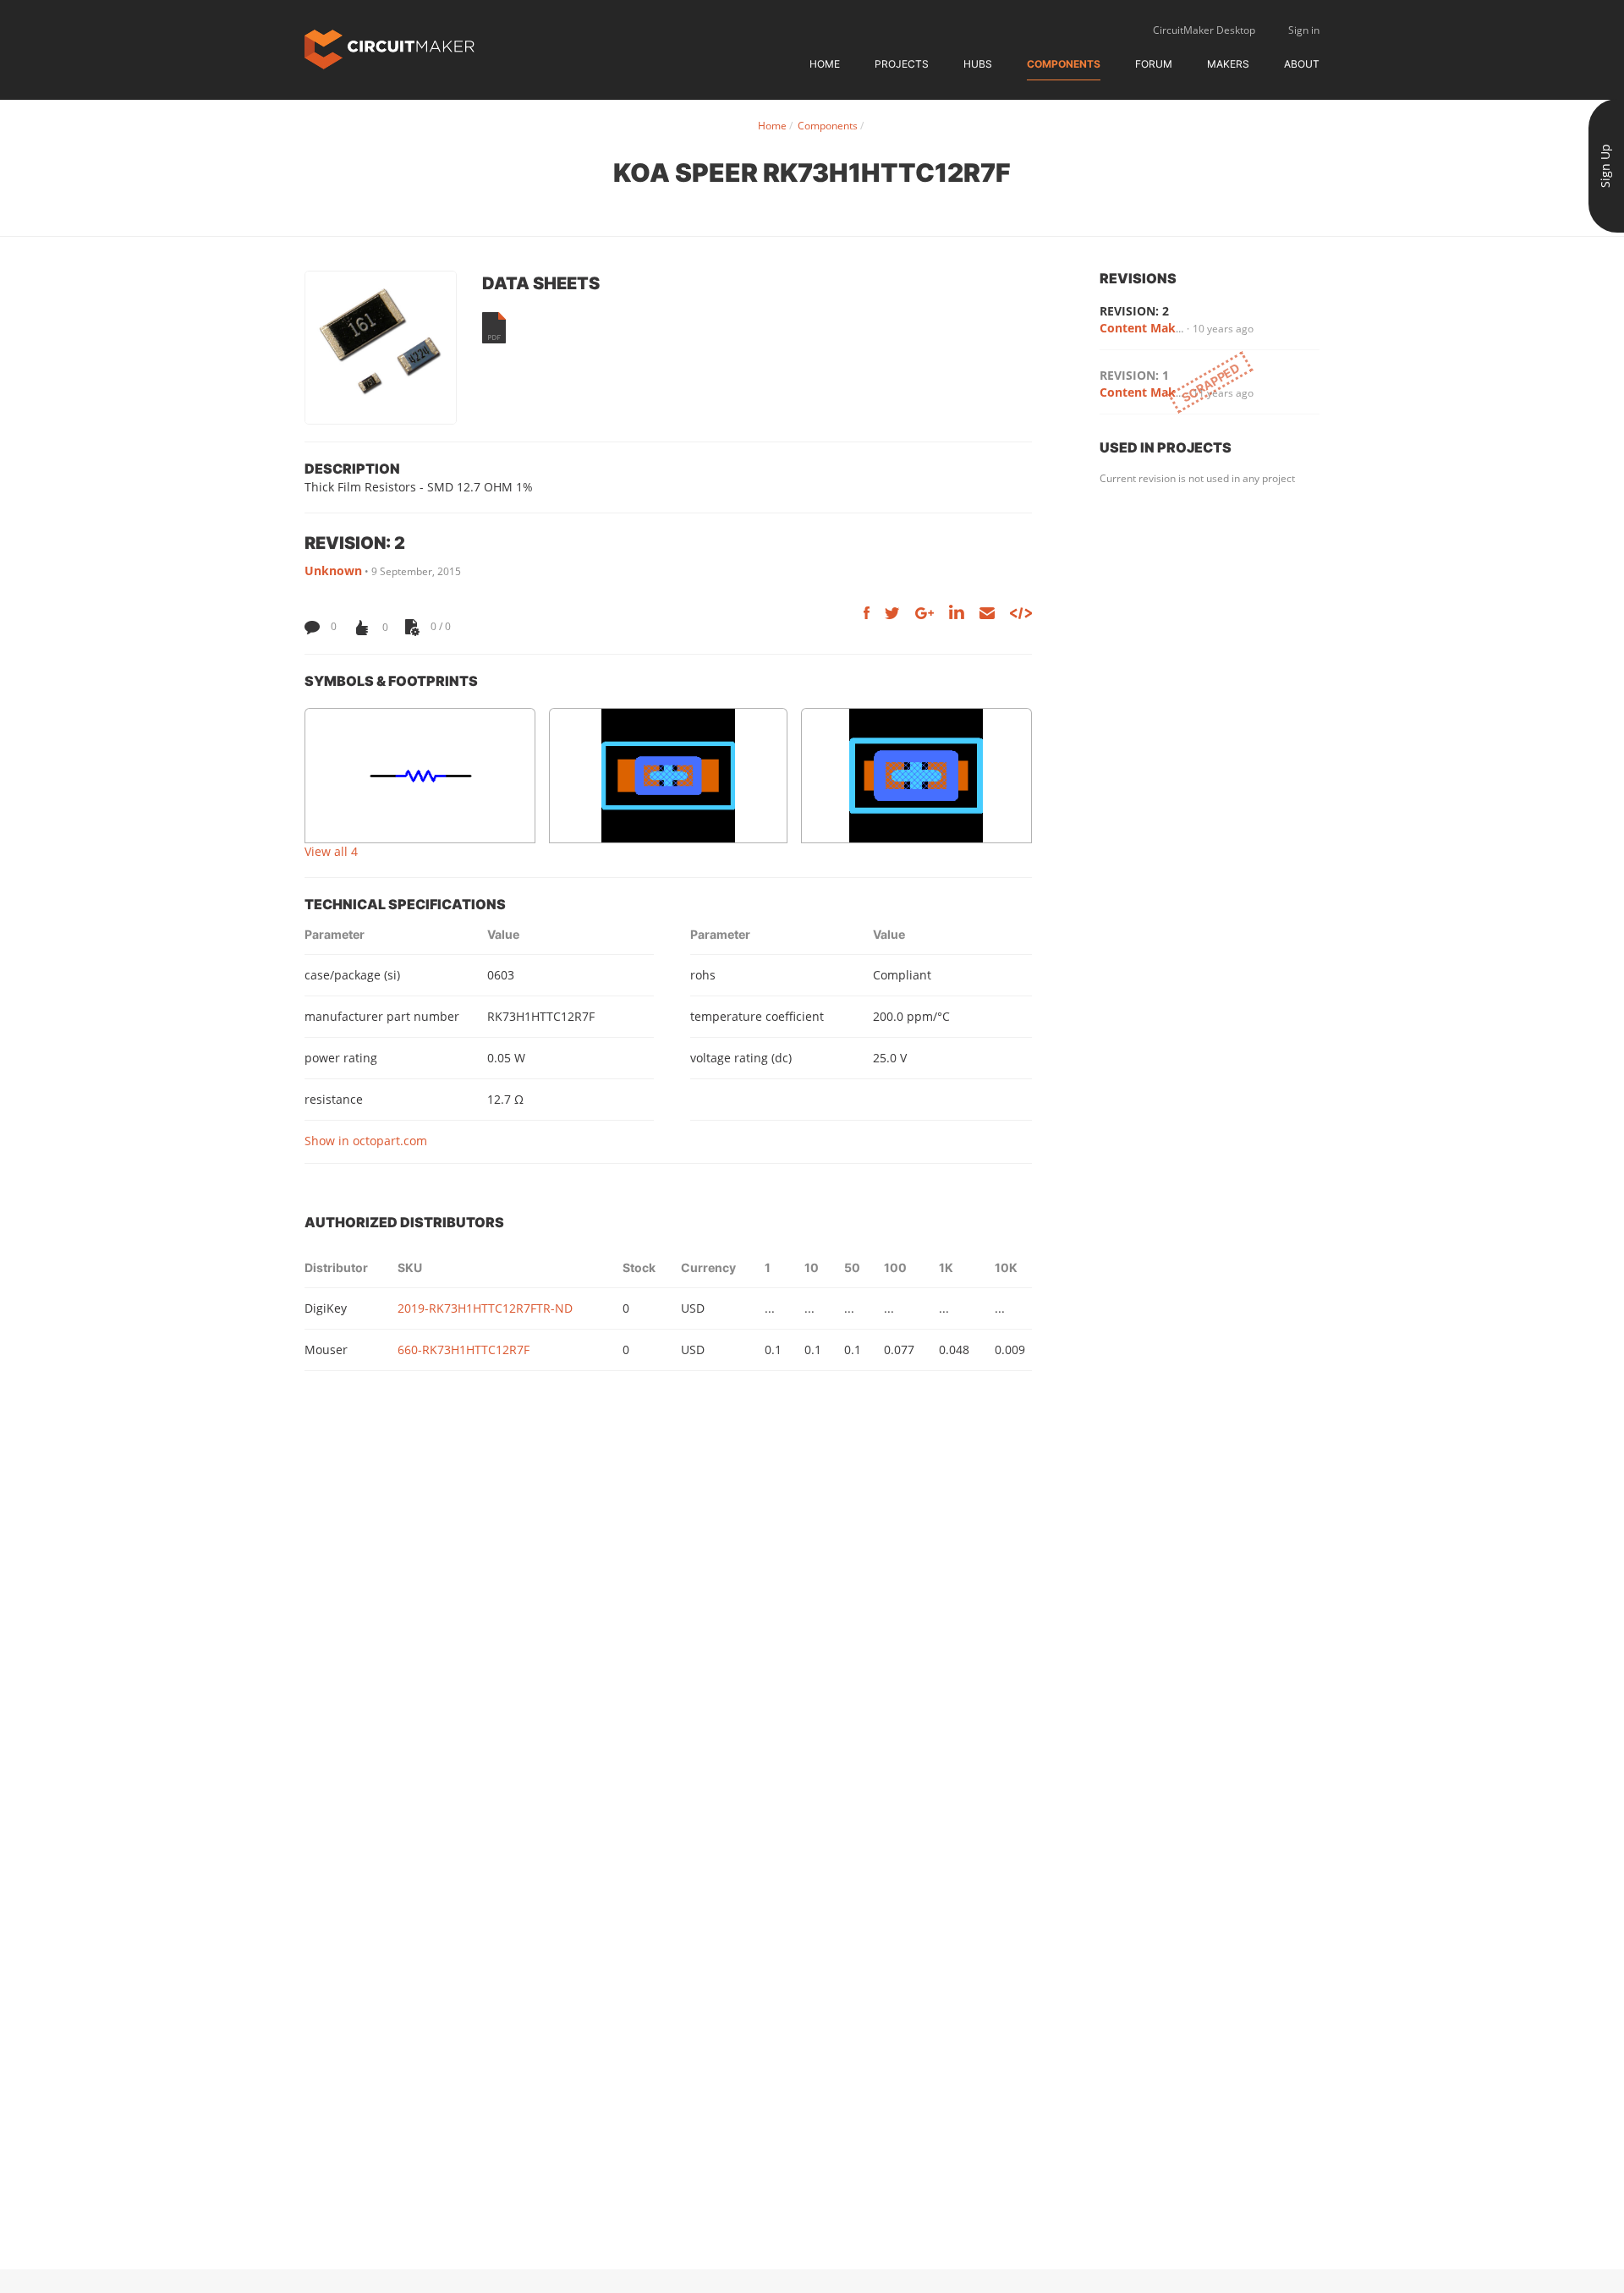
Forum (1154, 64)
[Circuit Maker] (390, 48)
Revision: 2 (1134, 311)
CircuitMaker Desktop (1204, 30)
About (1302, 64)
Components (1064, 64)
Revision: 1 (1134, 375)
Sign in (1304, 30)
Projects (902, 64)
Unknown (333, 571)
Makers (1228, 64)
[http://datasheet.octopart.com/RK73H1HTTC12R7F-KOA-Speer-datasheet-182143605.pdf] (494, 328)
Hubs (978, 64)
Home (825, 64)
